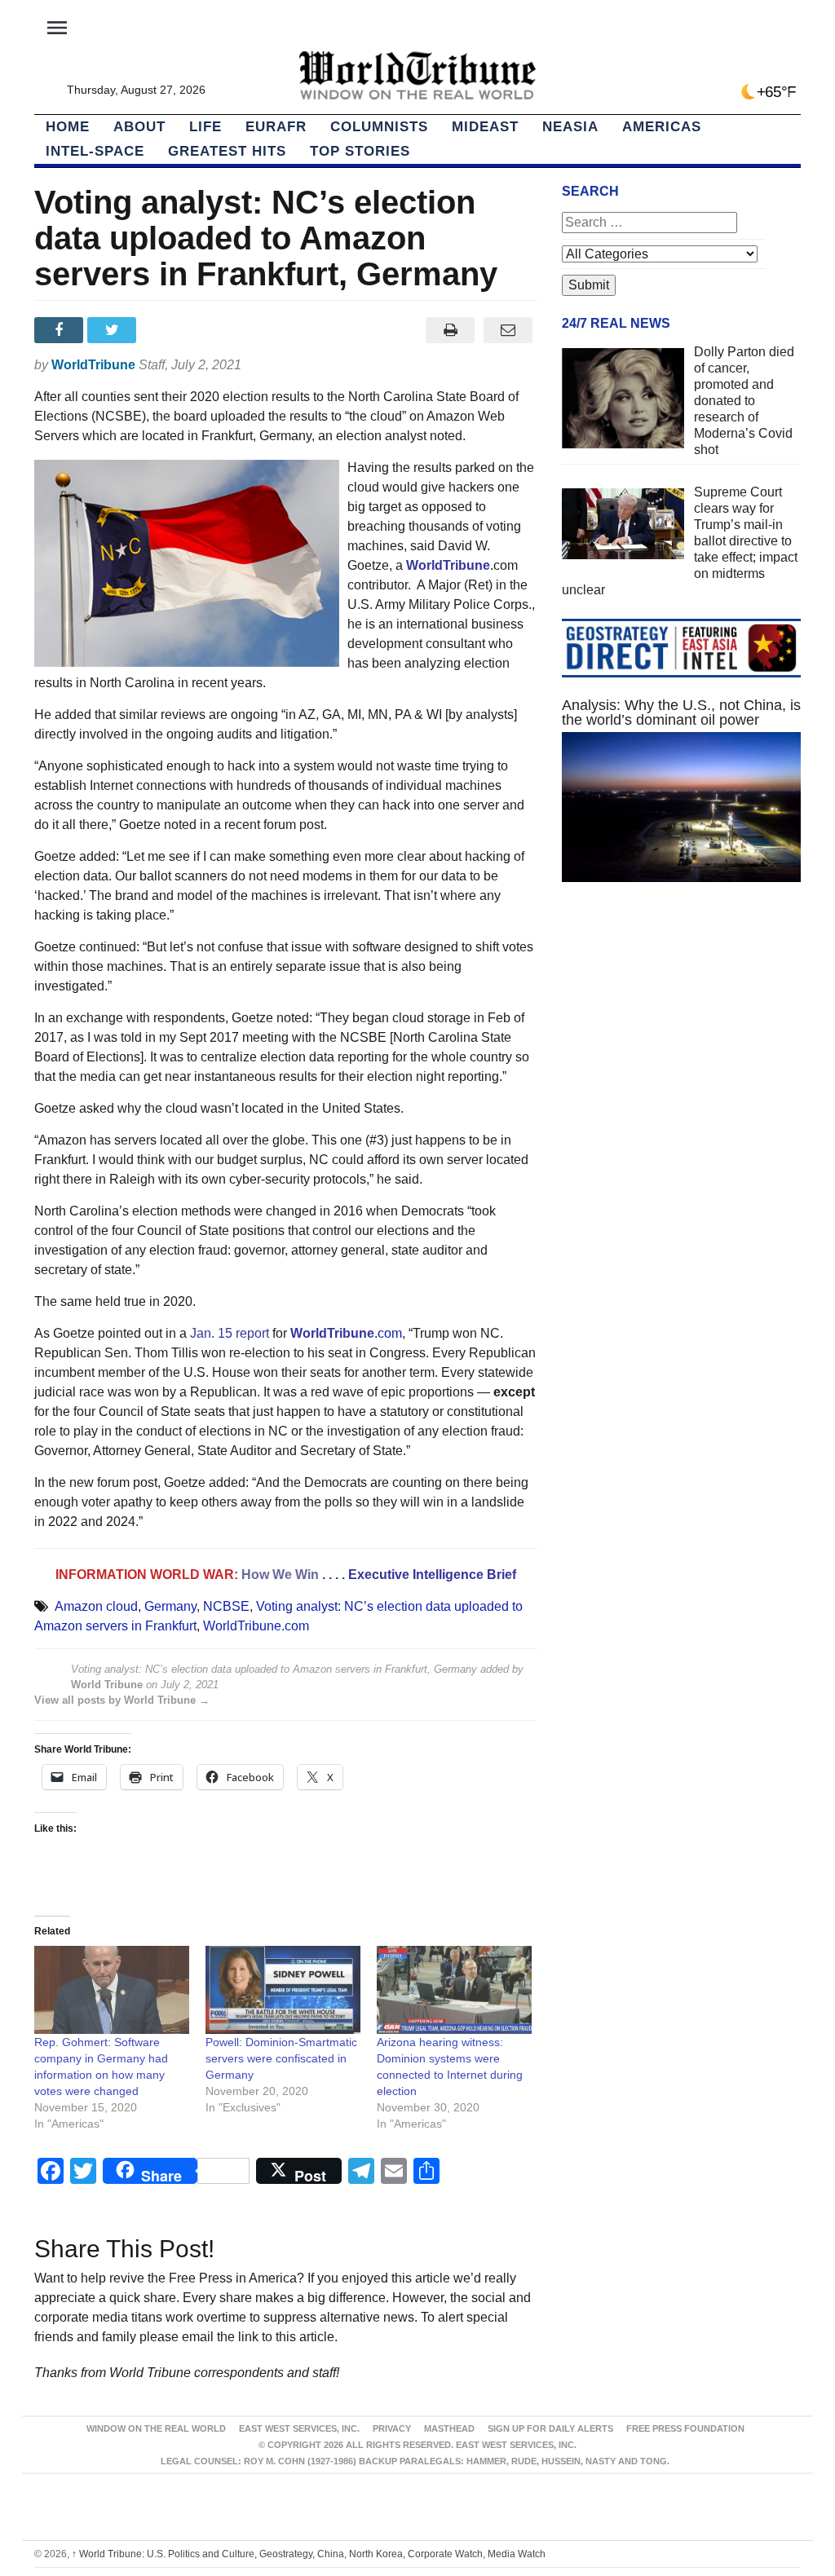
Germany (170, 1606)
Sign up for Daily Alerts (550, 2428)
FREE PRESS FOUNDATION (685, 2428)
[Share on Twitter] (114, 330)
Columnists (379, 127)
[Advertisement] (681, 1037)
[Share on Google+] (168, 330)
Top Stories (360, 151)
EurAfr (276, 127)
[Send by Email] (508, 330)
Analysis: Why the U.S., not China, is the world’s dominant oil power (681, 712)
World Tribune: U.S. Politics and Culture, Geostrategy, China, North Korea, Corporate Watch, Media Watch (309, 2554)
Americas (662, 127)
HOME (68, 127)
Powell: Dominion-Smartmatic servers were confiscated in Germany (281, 2058)
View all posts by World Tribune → (122, 1700)
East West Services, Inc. (299, 2428)
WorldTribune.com (256, 1626)
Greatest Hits (227, 151)
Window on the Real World (156, 2428)
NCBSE (226, 1606)
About (139, 127)
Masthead (449, 2428)
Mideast (485, 127)
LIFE (205, 127)
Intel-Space (95, 151)
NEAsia (570, 127)
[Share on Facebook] (61, 330)
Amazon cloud (96, 1606)
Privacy (392, 2428)
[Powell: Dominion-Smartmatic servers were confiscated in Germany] (283, 1990)
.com (346, 1333)
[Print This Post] (451, 330)
